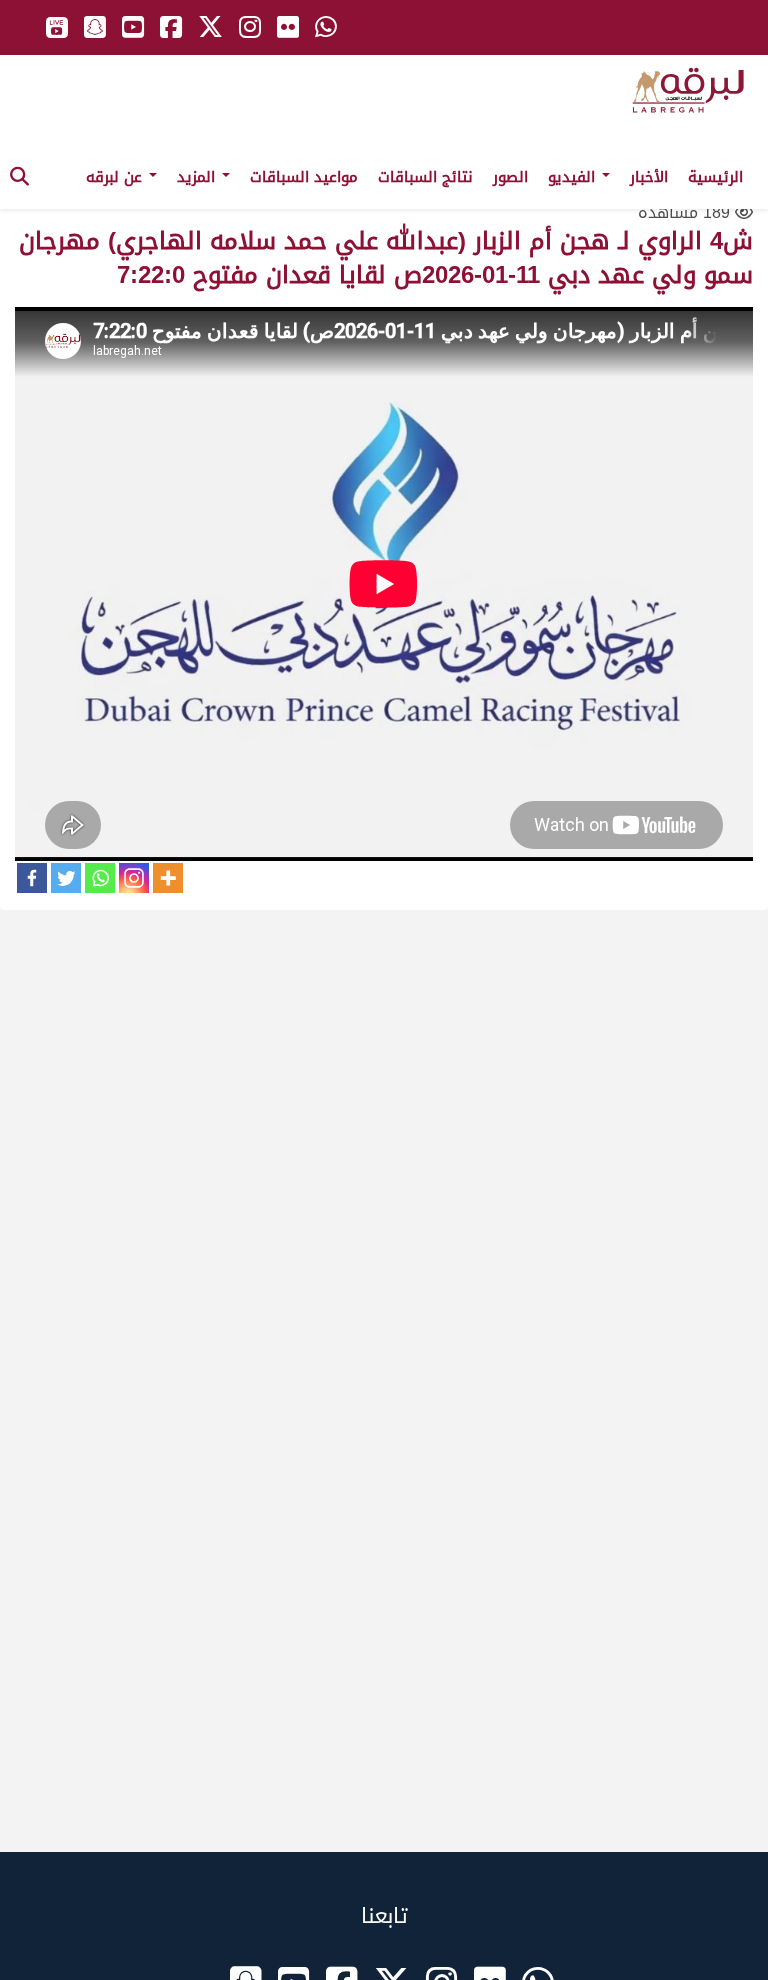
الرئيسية (715, 177)
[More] (168, 878)
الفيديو (574, 177)
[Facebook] (32, 878)
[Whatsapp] (100, 878)
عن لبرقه (116, 177)
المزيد (198, 177)
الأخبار (649, 177)
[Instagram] (134, 878)
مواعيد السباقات (304, 177)
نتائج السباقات (425, 177)
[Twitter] (66, 878)
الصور (510, 177)
